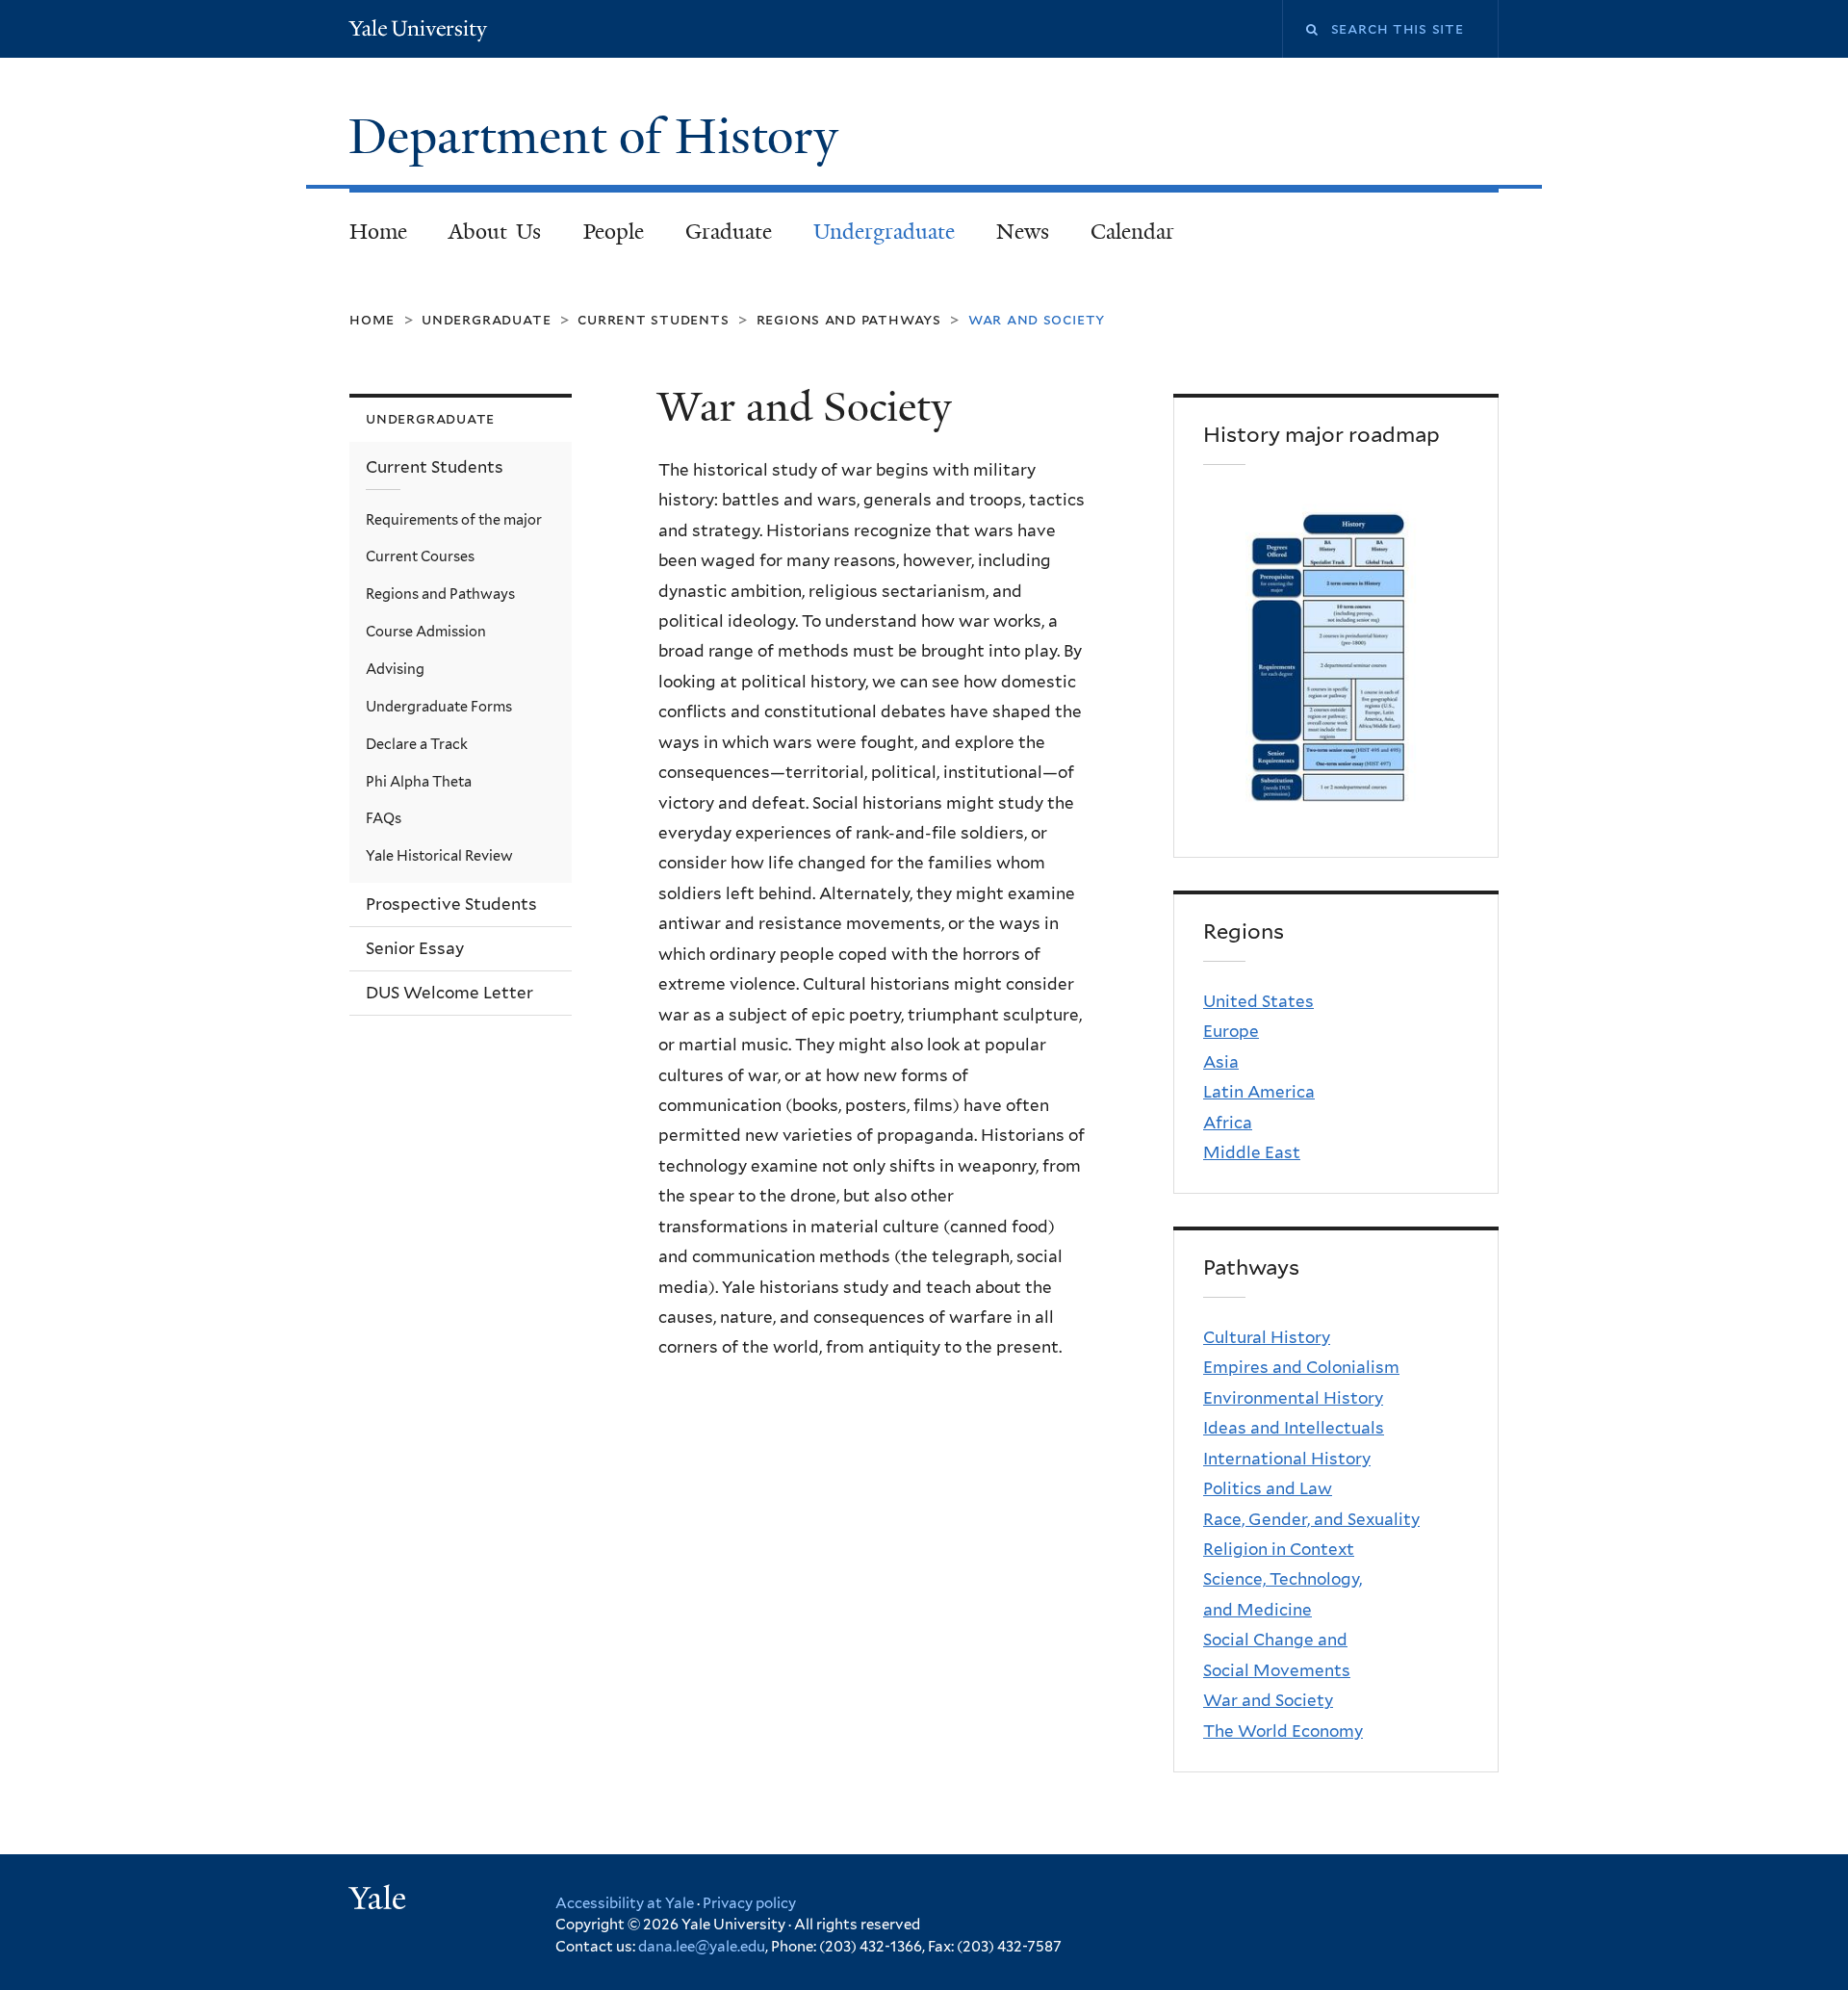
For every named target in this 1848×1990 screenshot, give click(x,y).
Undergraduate (884, 232)
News (1023, 232)
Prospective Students (451, 904)
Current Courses (420, 556)
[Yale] (380, 1900)
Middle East (1252, 1152)
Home (378, 232)
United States (1258, 1001)
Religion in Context (1279, 1549)
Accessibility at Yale (625, 1903)
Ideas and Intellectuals (1294, 1428)
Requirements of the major (454, 519)
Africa (1228, 1123)
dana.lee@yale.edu (702, 1947)
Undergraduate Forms (439, 706)
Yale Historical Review (439, 855)
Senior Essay (415, 948)
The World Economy (1283, 1731)
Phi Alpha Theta (419, 781)
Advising (395, 669)
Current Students (653, 319)
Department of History (600, 137)
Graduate (729, 232)
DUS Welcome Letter (449, 993)
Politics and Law (1268, 1488)
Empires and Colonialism (1301, 1367)
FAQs (384, 818)
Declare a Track (417, 744)
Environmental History (1293, 1398)
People (614, 232)
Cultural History (1267, 1337)
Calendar (1132, 232)
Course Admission (426, 631)
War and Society (1268, 1700)
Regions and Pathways (849, 319)
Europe (1231, 1031)
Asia (1221, 1062)
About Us (495, 232)
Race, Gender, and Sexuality (1311, 1519)
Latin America (1259, 1092)
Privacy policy (749, 1903)
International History (1287, 1459)
